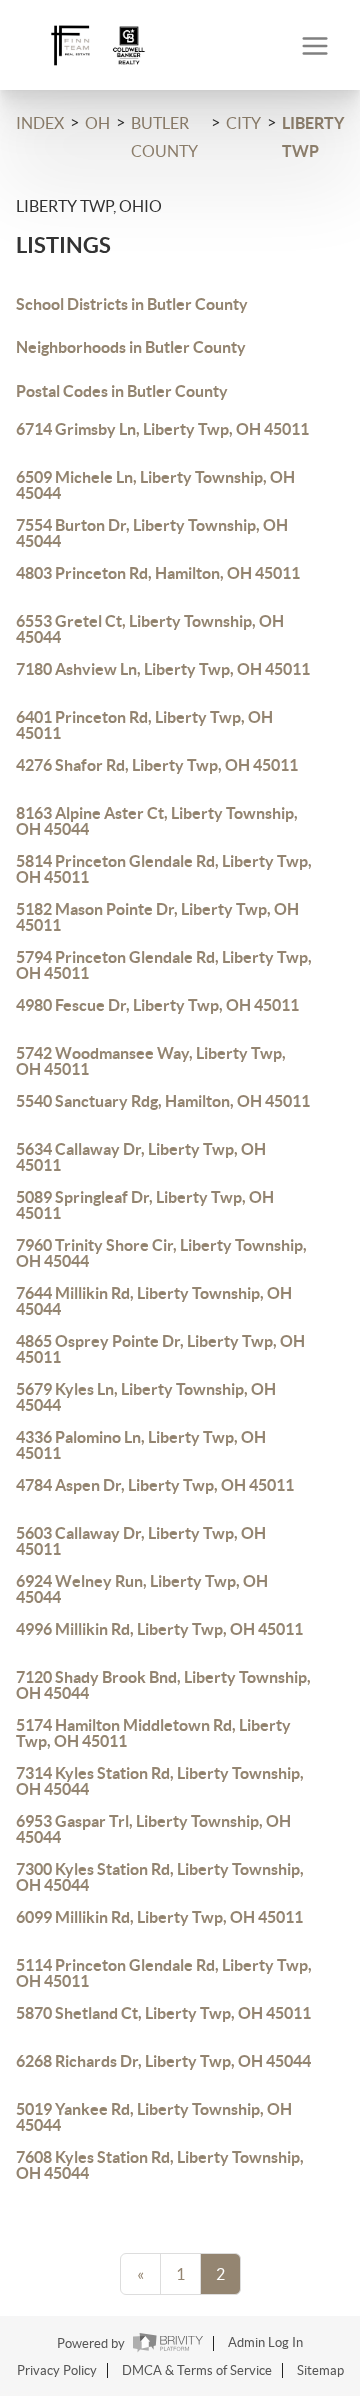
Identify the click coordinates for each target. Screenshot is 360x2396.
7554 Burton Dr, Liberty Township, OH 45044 (152, 533)
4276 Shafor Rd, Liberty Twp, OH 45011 (157, 765)
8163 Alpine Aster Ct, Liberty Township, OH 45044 (157, 821)
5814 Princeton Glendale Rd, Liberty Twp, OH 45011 (164, 869)
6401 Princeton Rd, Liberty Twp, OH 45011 (144, 725)
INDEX (40, 123)
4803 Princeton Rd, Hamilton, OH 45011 (158, 573)
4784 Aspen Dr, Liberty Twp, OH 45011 (155, 1485)
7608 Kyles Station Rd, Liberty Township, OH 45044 (160, 2165)
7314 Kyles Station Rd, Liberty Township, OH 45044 (160, 1781)
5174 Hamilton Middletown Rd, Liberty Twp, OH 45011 (153, 1733)
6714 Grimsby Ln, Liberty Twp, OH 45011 (162, 429)
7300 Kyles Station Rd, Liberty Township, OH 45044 (160, 1877)
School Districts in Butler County (132, 304)
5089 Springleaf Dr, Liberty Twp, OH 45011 (145, 1205)
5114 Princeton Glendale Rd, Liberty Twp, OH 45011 (164, 1973)
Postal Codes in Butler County (122, 391)
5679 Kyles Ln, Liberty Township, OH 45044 (146, 1397)
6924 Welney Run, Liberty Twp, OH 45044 (142, 1589)
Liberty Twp (313, 137)
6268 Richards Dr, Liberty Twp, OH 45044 (163, 2061)
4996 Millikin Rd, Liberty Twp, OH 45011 (159, 1629)
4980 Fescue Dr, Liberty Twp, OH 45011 (157, 1005)
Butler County (164, 137)
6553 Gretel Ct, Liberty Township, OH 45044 (150, 629)
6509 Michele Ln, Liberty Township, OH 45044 (155, 485)
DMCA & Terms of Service (197, 2370)
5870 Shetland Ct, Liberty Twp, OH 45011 (163, 2013)
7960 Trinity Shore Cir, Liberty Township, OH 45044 (161, 1253)
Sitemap (320, 2370)
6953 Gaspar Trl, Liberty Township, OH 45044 (153, 1829)
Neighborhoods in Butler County (131, 347)
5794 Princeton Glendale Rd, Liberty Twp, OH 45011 (164, 965)
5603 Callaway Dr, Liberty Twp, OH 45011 (141, 1541)
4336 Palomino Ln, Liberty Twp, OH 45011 (141, 1445)
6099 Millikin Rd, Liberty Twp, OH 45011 (159, 1917)
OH (97, 123)
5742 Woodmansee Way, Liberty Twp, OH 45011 (151, 1061)
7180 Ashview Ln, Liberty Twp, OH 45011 (163, 669)
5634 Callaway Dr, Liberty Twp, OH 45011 (141, 1157)
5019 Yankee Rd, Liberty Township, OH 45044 (154, 2117)
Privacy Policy (57, 2370)
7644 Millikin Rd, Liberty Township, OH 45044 (154, 1301)
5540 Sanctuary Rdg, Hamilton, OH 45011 (163, 1101)
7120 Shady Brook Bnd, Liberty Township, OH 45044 (163, 1685)
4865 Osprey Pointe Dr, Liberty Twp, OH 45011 (160, 1349)
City (243, 123)
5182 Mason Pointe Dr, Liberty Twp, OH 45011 (157, 917)
